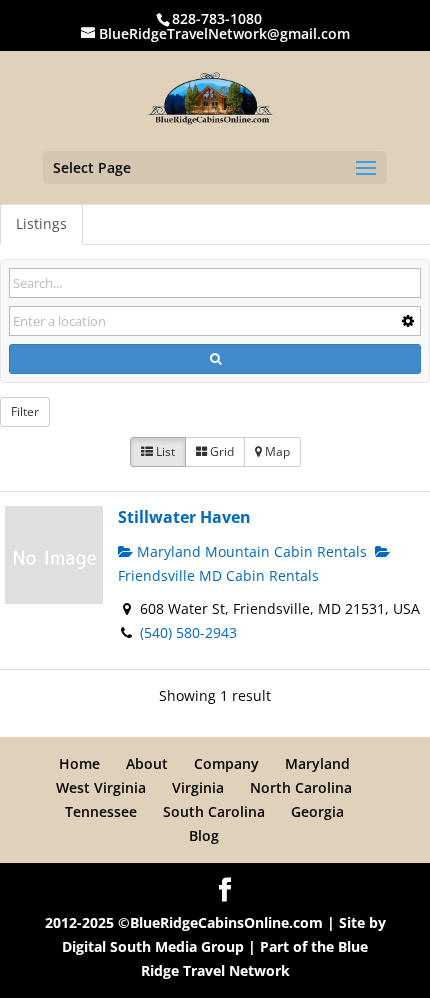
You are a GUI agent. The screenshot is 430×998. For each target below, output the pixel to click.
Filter (25, 411)
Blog (204, 835)
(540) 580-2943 (188, 632)
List (164, 451)
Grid (220, 451)
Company (226, 763)
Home (79, 763)
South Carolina (214, 811)
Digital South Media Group (153, 946)
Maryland (317, 763)
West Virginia (101, 787)
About (147, 763)
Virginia (198, 787)
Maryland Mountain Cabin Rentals (250, 551)
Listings (41, 223)
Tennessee (101, 811)
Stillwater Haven (184, 517)
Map (276, 451)
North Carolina (301, 787)
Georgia (317, 811)
